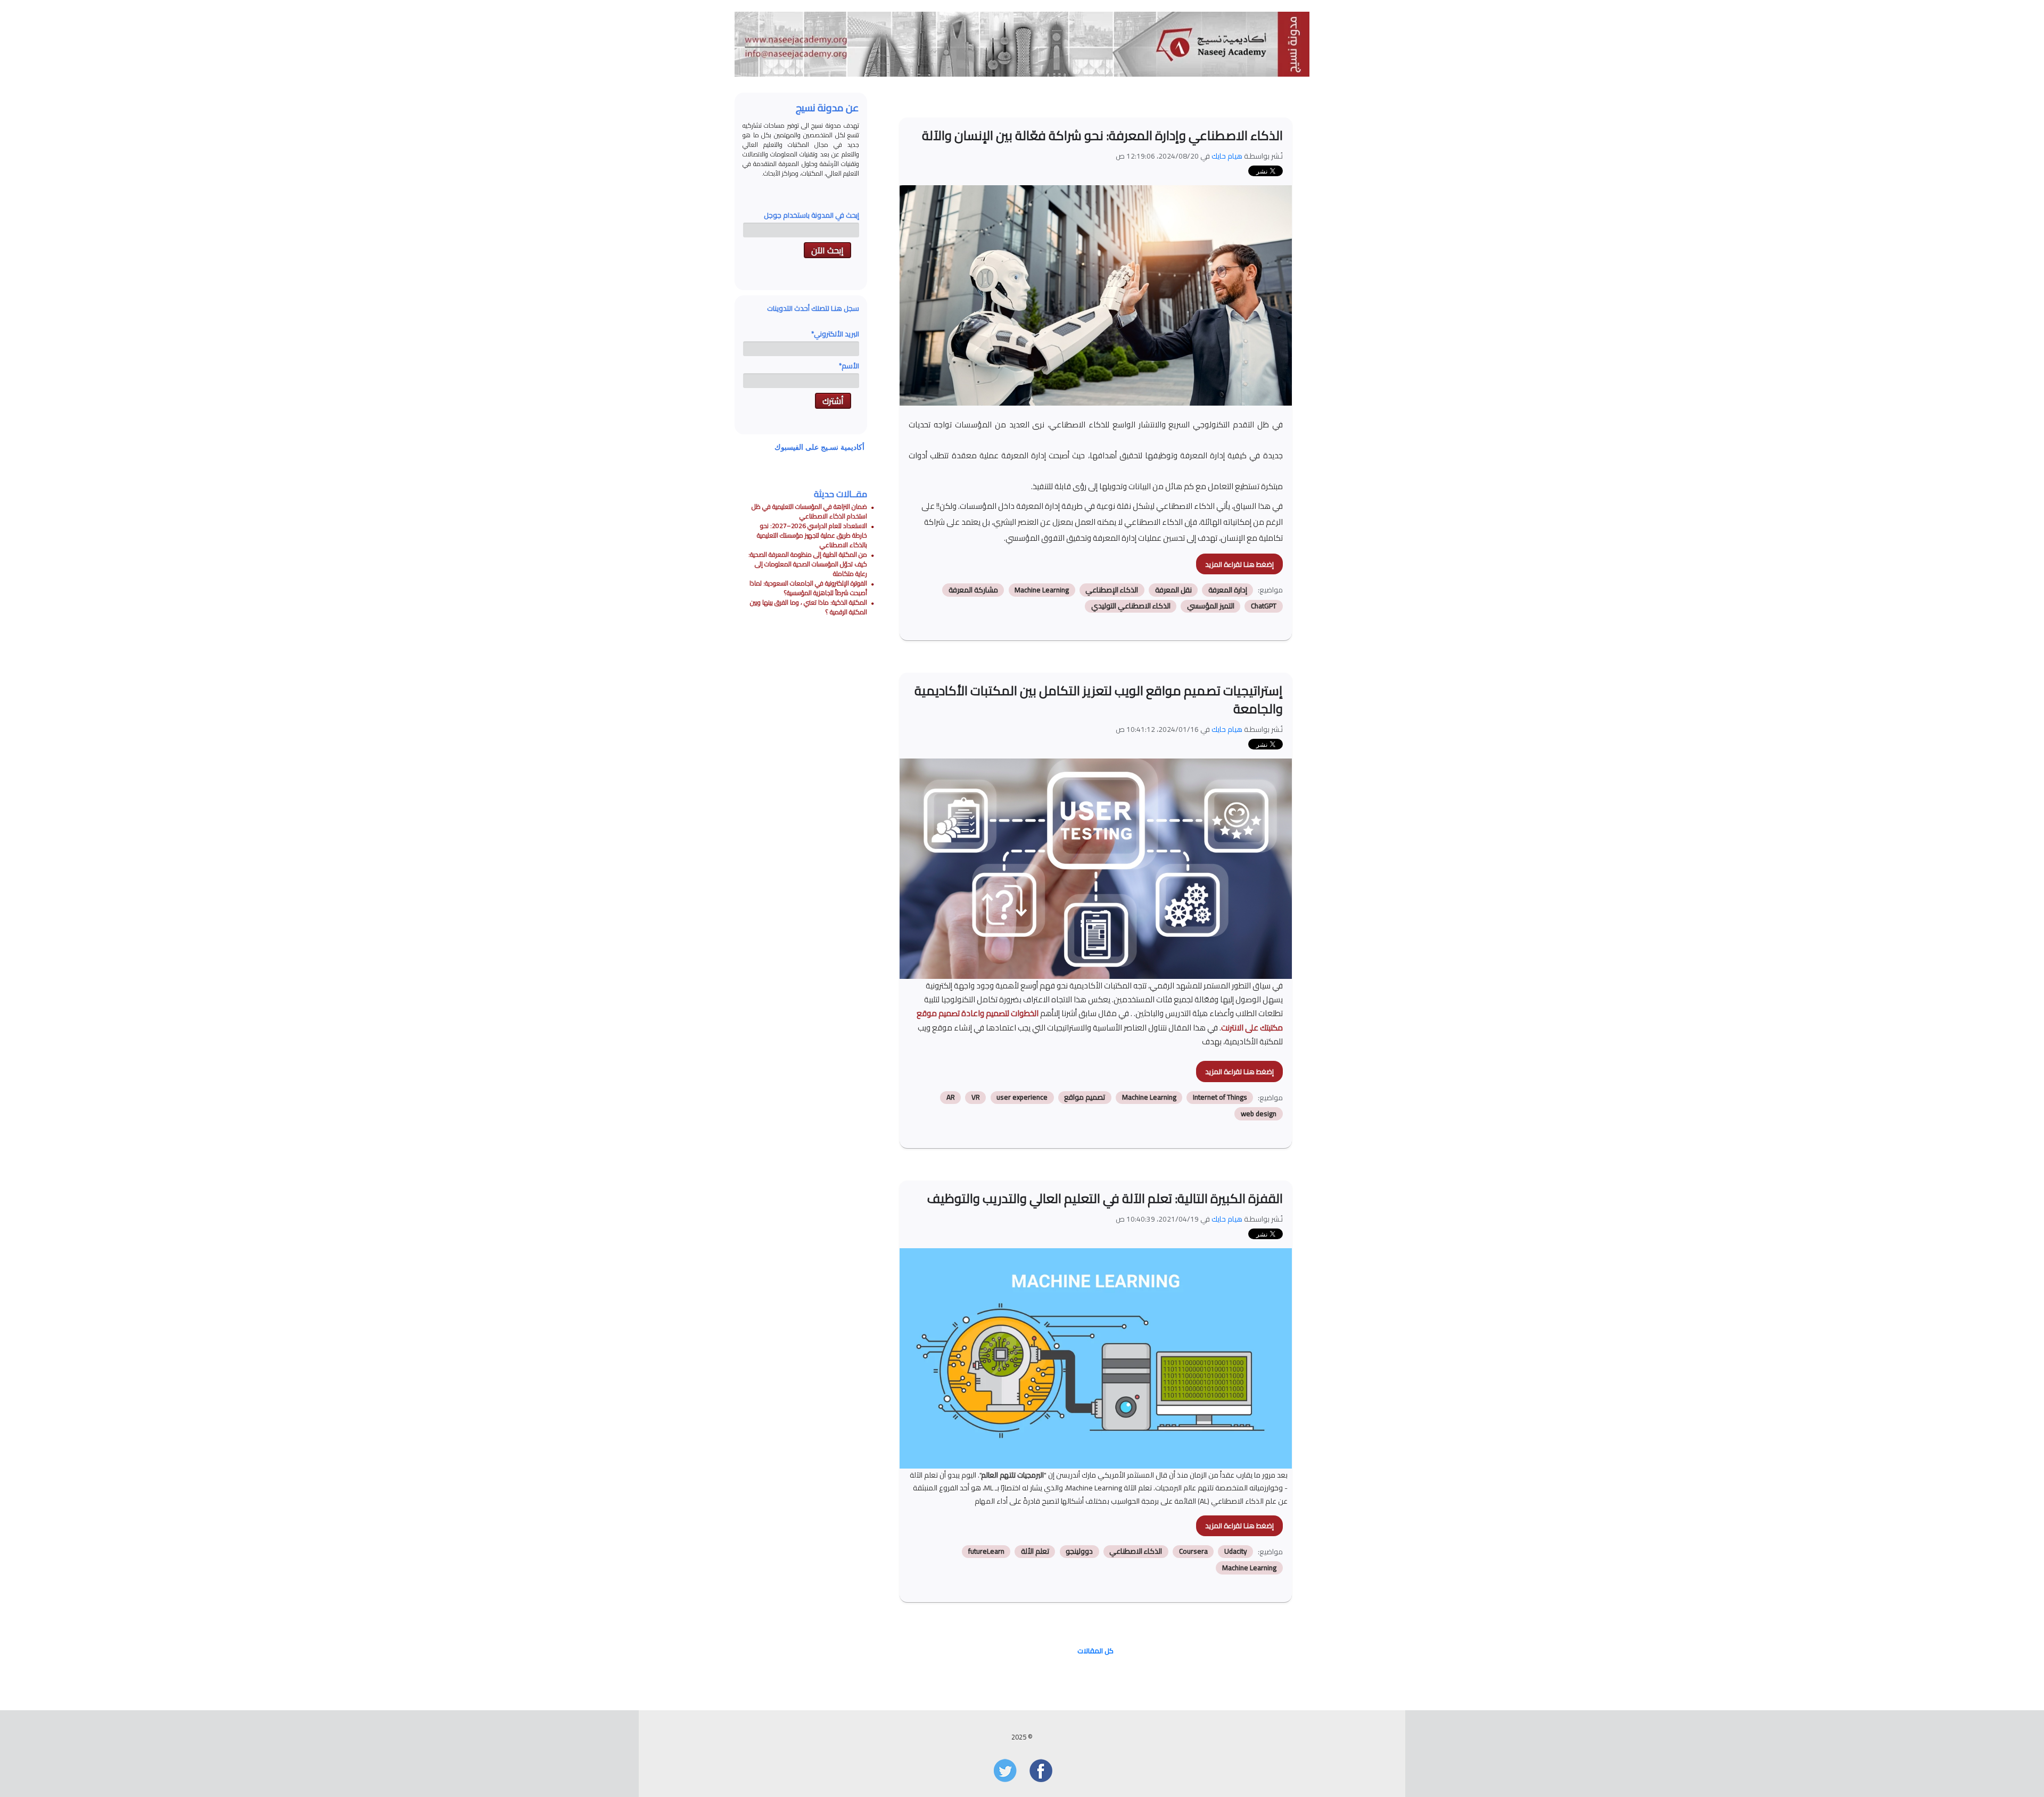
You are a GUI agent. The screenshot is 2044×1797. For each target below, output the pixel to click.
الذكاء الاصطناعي (1136, 1552)
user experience (1022, 1098)
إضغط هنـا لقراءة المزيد (1239, 564)
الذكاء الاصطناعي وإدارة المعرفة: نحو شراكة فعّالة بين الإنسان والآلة (1102, 135)
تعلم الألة (1035, 1552)
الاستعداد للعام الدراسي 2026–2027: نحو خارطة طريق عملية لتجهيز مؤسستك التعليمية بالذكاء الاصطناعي (812, 535)
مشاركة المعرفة (973, 590)
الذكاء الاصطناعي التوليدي (1131, 606)
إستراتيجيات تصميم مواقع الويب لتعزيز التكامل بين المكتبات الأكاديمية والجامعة (1099, 699)
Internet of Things (1220, 1098)
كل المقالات (1095, 1651)
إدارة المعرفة (1228, 590)
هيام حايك (1227, 156)
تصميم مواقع (1085, 1098)
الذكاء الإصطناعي (1112, 590)
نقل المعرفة (1173, 590)
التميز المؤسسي (1211, 606)
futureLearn (986, 1552)
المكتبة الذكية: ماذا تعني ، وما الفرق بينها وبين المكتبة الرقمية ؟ (809, 607)
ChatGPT (1264, 606)
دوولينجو (1079, 1552)
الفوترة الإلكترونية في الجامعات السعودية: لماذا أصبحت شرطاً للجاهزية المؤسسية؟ (808, 588)
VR (976, 1098)
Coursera (1193, 1552)
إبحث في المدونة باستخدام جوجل (811, 215)
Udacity (1236, 1552)
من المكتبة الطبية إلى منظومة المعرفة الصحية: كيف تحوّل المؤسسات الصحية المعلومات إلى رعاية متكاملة (808, 564)
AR (951, 1098)
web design (1259, 1114)
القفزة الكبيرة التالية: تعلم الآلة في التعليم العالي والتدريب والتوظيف (1105, 1198)
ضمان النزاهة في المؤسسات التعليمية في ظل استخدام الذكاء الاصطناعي (809, 511)
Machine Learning (1042, 590)
